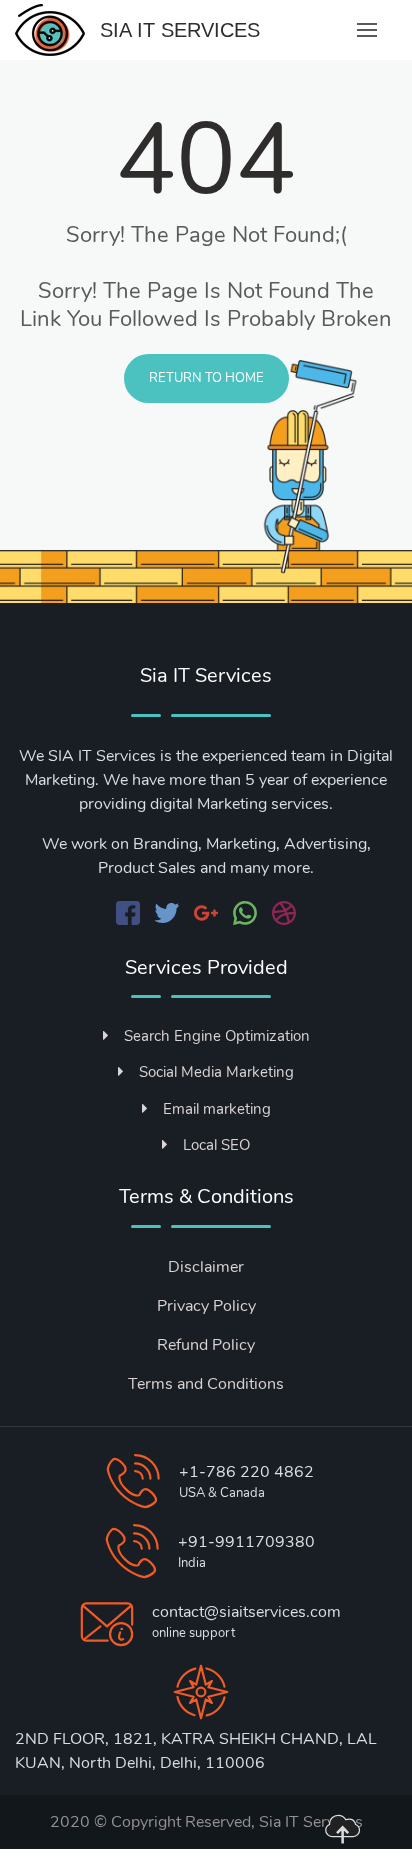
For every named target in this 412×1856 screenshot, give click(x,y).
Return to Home (206, 378)
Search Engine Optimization (217, 1036)
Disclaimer (206, 1267)
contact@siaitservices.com (246, 1612)
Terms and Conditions (206, 1384)
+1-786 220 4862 (246, 1472)
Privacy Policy (206, 1306)
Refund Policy (206, 1345)
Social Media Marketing (216, 1072)
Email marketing (217, 1109)
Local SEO (216, 1145)
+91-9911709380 (246, 1542)
